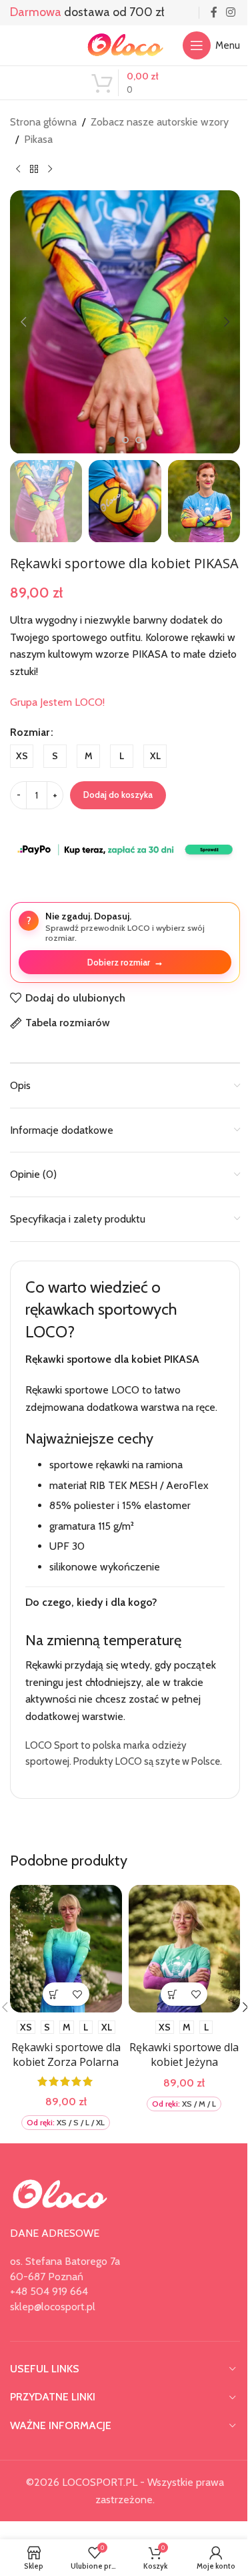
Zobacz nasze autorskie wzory (160, 122)
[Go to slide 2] (125, 440)
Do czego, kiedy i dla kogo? (91, 1635)
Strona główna (43, 122)
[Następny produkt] (50, 169)
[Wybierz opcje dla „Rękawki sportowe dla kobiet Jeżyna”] (165, 2037)
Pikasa (38, 139)
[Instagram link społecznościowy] (231, 12)
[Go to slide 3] (139, 440)
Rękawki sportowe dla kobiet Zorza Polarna (63, 2106)
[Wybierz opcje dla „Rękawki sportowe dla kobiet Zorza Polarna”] (52, 2037)
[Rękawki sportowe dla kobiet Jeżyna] (177, 1995)
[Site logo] (125, 44)
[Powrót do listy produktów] (34, 169)
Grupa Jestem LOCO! (57, 702)
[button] (23, 322)
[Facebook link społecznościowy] (214, 12)
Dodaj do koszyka (118, 795)
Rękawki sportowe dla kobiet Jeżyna (177, 2098)
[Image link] (60, 2252)
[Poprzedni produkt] (18, 169)
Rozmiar (30, 732)
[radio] (22, 756)
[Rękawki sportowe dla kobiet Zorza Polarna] (63, 1995)
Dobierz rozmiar (125, 962)
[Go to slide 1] (112, 440)
